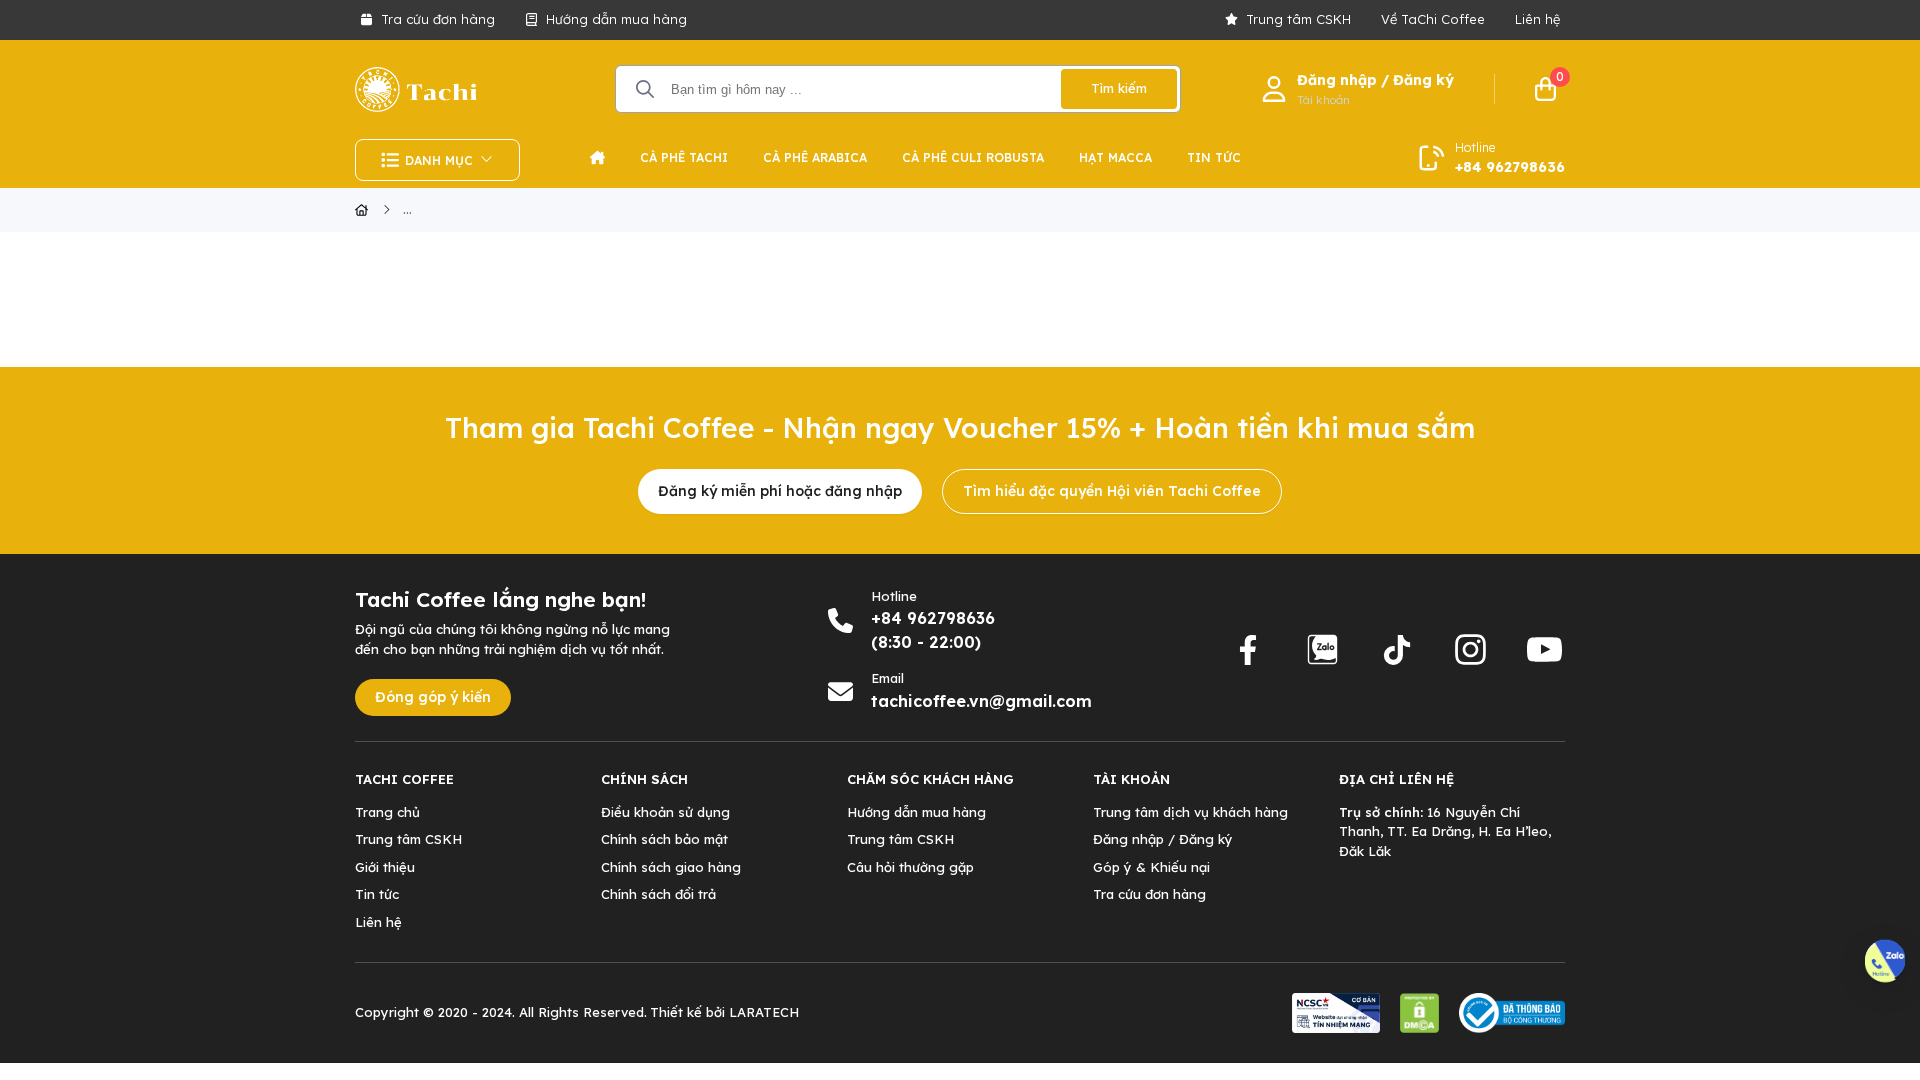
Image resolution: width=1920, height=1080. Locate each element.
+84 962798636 (1510, 167)
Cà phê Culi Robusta (973, 157)
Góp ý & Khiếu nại (1151, 867)
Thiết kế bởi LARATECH (724, 1012)
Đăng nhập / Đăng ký (1163, 839)
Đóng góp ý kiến (433, 697)
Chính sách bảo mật (664, 839)
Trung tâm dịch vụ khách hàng (1190, 812)
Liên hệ (1537, 19)
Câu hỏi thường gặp (910, 867)
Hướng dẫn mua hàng (616, 19)
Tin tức (1214, 157)
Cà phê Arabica (815, 157)
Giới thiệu (385, 867)
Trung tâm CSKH (1298, 19)
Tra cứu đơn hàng (438, 19)
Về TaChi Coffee (1433, 19)
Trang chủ (387, 812)
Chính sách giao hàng (671, 867)
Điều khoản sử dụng (665, 812)
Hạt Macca (1115, 157)
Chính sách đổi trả (658, 894)
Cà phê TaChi (684, 157)
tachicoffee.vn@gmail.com (981, 701)
